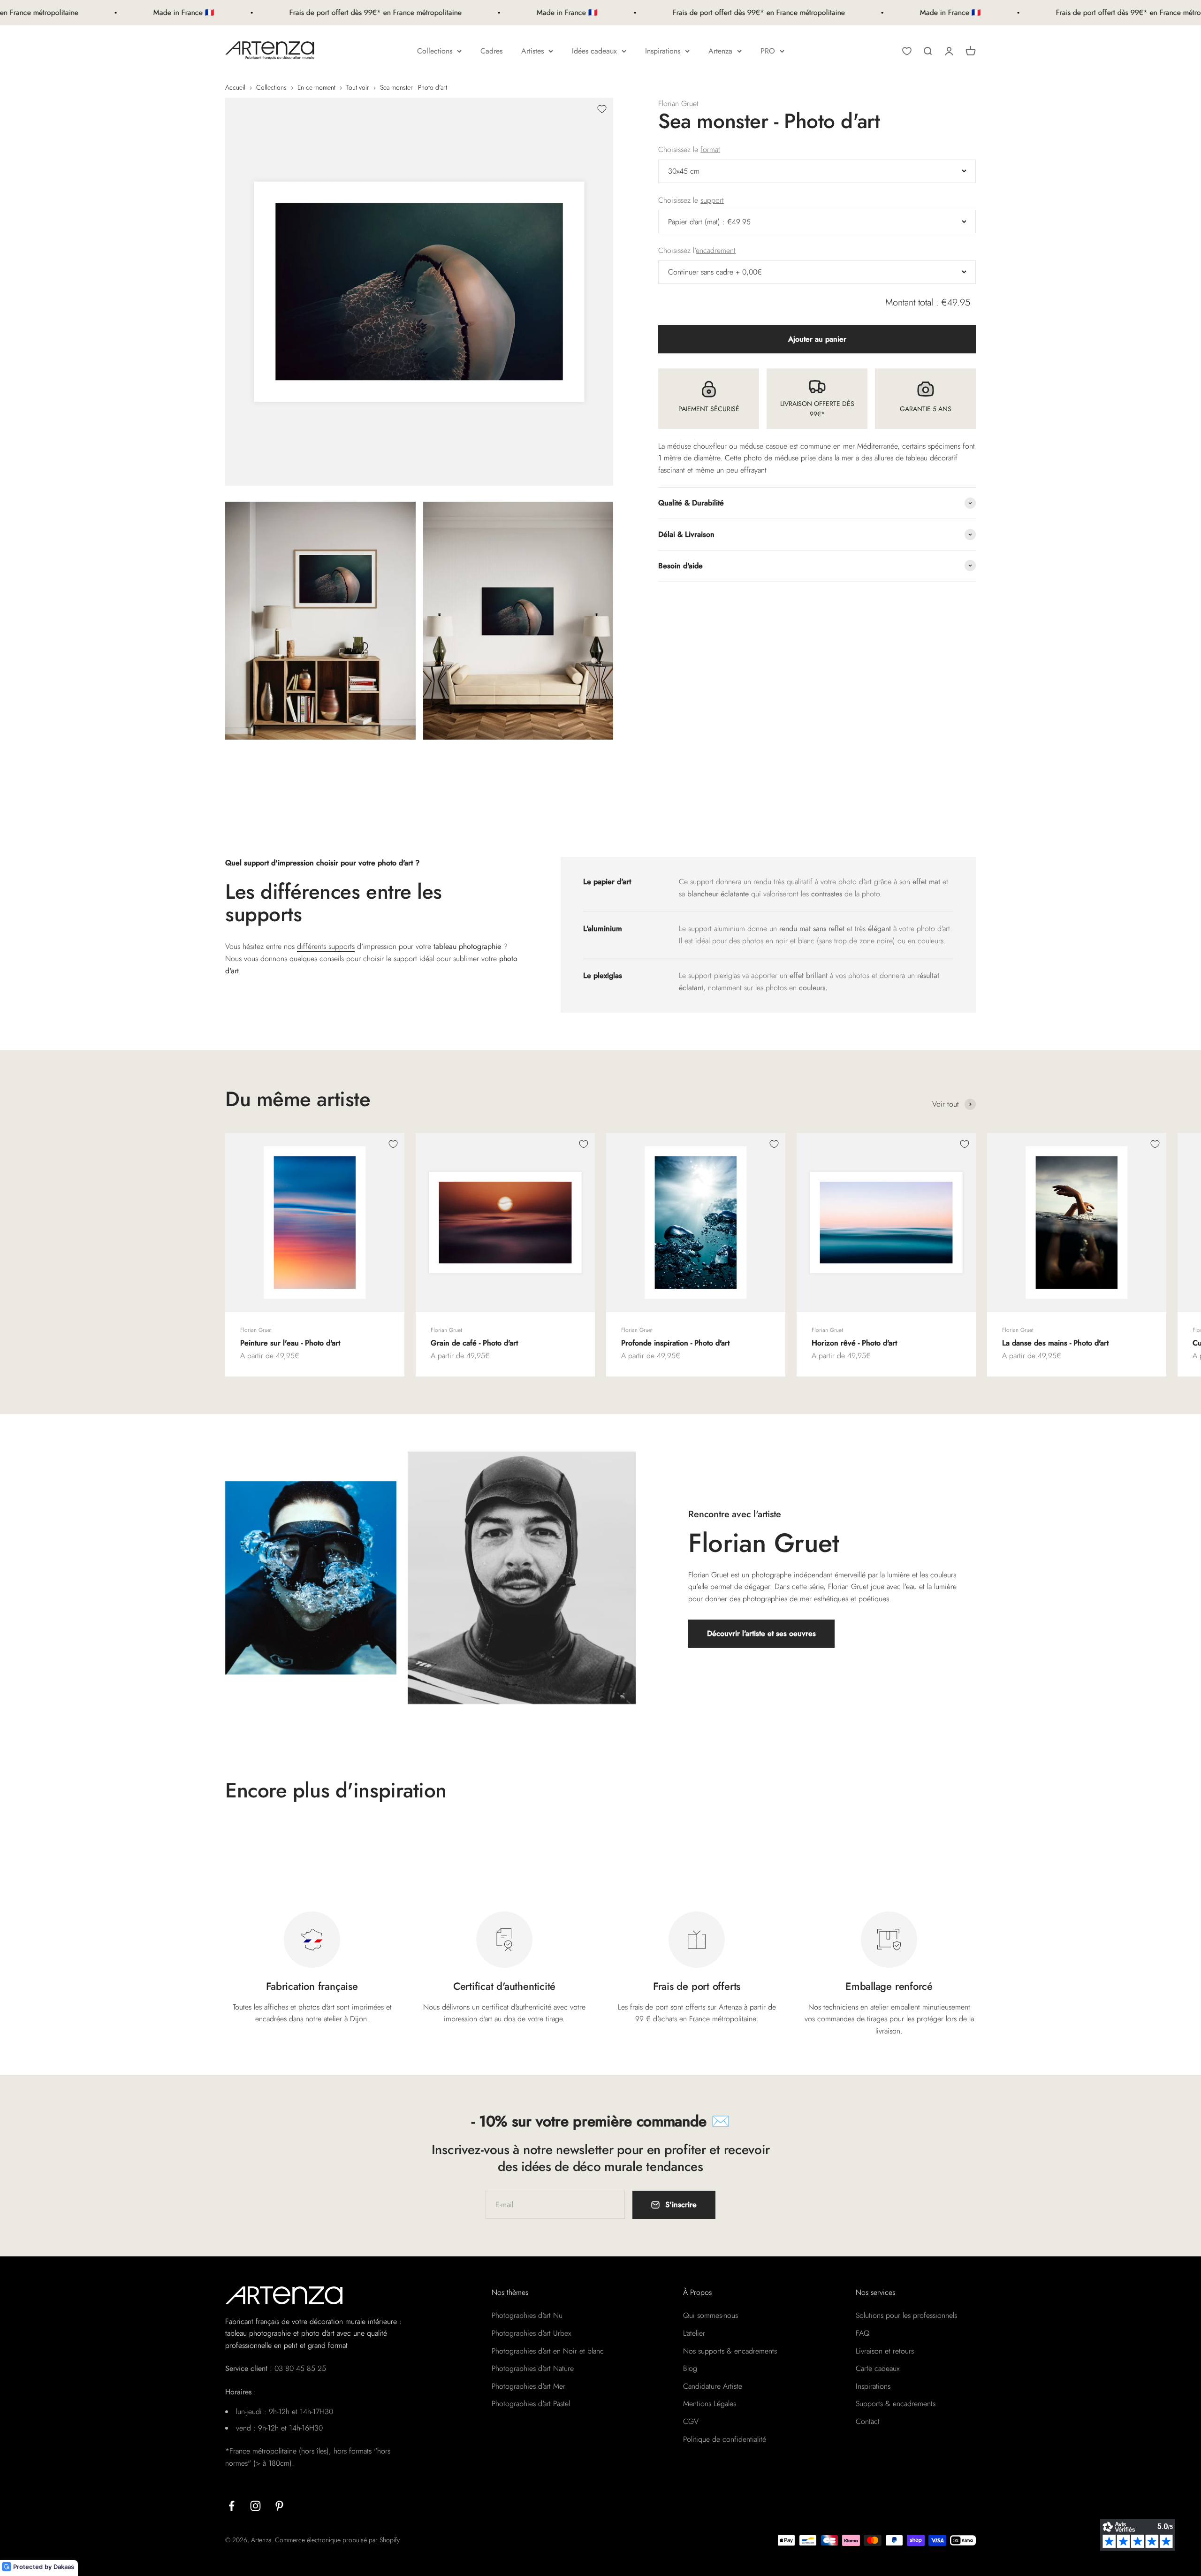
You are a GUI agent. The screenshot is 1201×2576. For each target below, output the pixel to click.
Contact (868, 2421)
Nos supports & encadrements (730, 2351)
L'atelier (694, 2333)
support (712, 200)
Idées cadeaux (594, 51)
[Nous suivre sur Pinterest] (279, 2506)
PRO (768, 51)
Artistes (532, 51)
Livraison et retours (885, 2351)
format (710, 149)
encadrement (716, 250)
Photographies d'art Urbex (531, 2333)
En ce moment (316, 87)
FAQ (863, 2333)
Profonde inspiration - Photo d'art (675, 1343)
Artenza (720, 51)
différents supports (326, 946)
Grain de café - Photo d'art (474, 1343)
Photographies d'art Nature (533, 2368)
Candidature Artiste (713, 2386)
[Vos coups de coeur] (907, 51)
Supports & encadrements (896, 2404)
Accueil (235, 87)
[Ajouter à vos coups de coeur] (602, 109)
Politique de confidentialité (725, 2439)
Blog (690, 2368)
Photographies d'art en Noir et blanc (548, 2351)
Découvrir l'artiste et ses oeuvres (761, 1633)
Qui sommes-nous (711, 2315)
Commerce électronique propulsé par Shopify (337, 2540)
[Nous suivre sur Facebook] (232, 2506)
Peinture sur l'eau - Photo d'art (290, 1343)
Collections (435, 51)
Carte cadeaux (878, 2368)
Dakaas (64, 2567)
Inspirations (663, 51)
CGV (691, 2421)
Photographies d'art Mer (528, 2386)
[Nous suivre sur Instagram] (255, 2506)
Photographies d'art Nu (527, 2315)
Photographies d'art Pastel (531, 2404)
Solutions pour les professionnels (906, 2315)
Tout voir (358, 87)
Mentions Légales (710, 2404)
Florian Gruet (678, 103)
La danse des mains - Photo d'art (1055, 1343)
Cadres (491, 51)
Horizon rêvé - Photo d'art (854, 1343)
